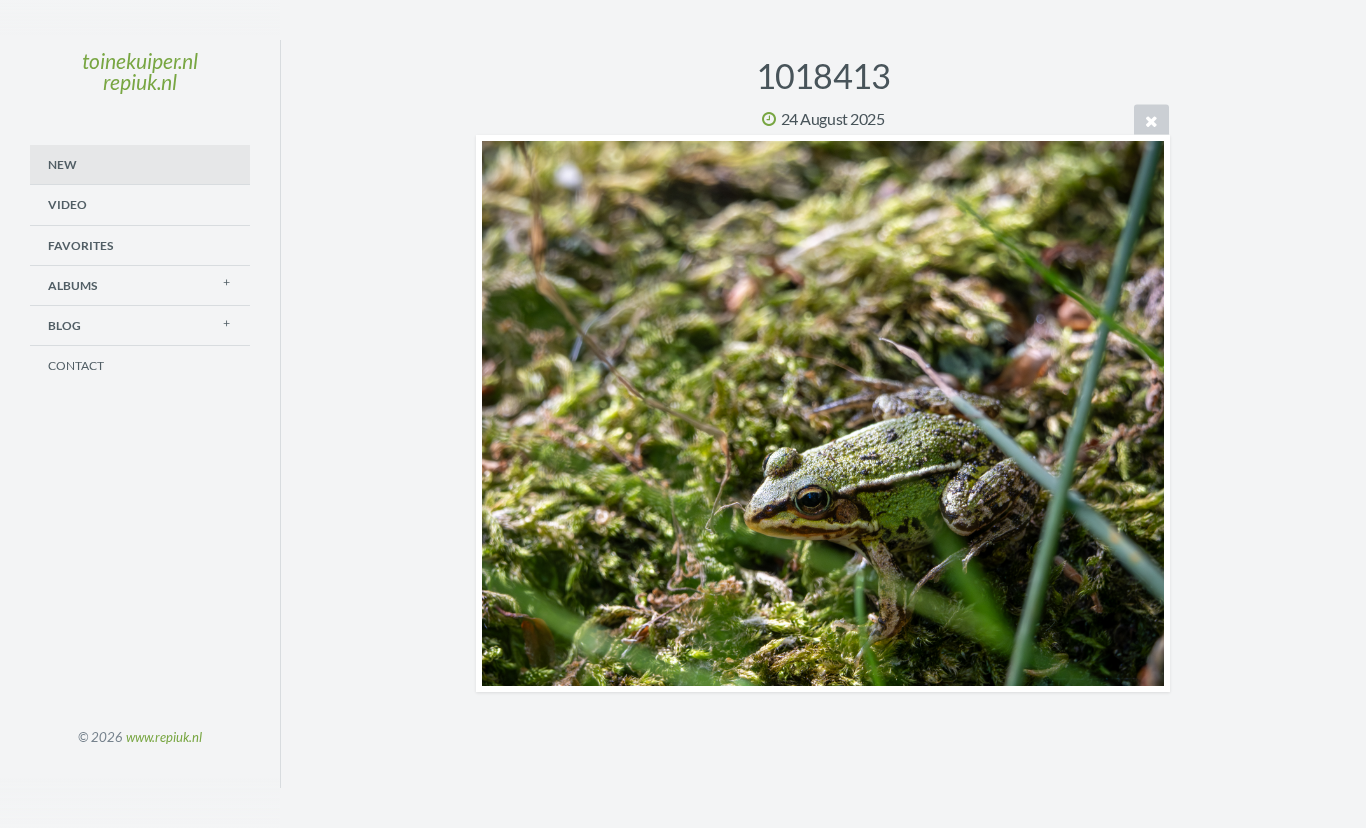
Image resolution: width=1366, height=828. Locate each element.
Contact (76, 365)
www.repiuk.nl (164, 737)
